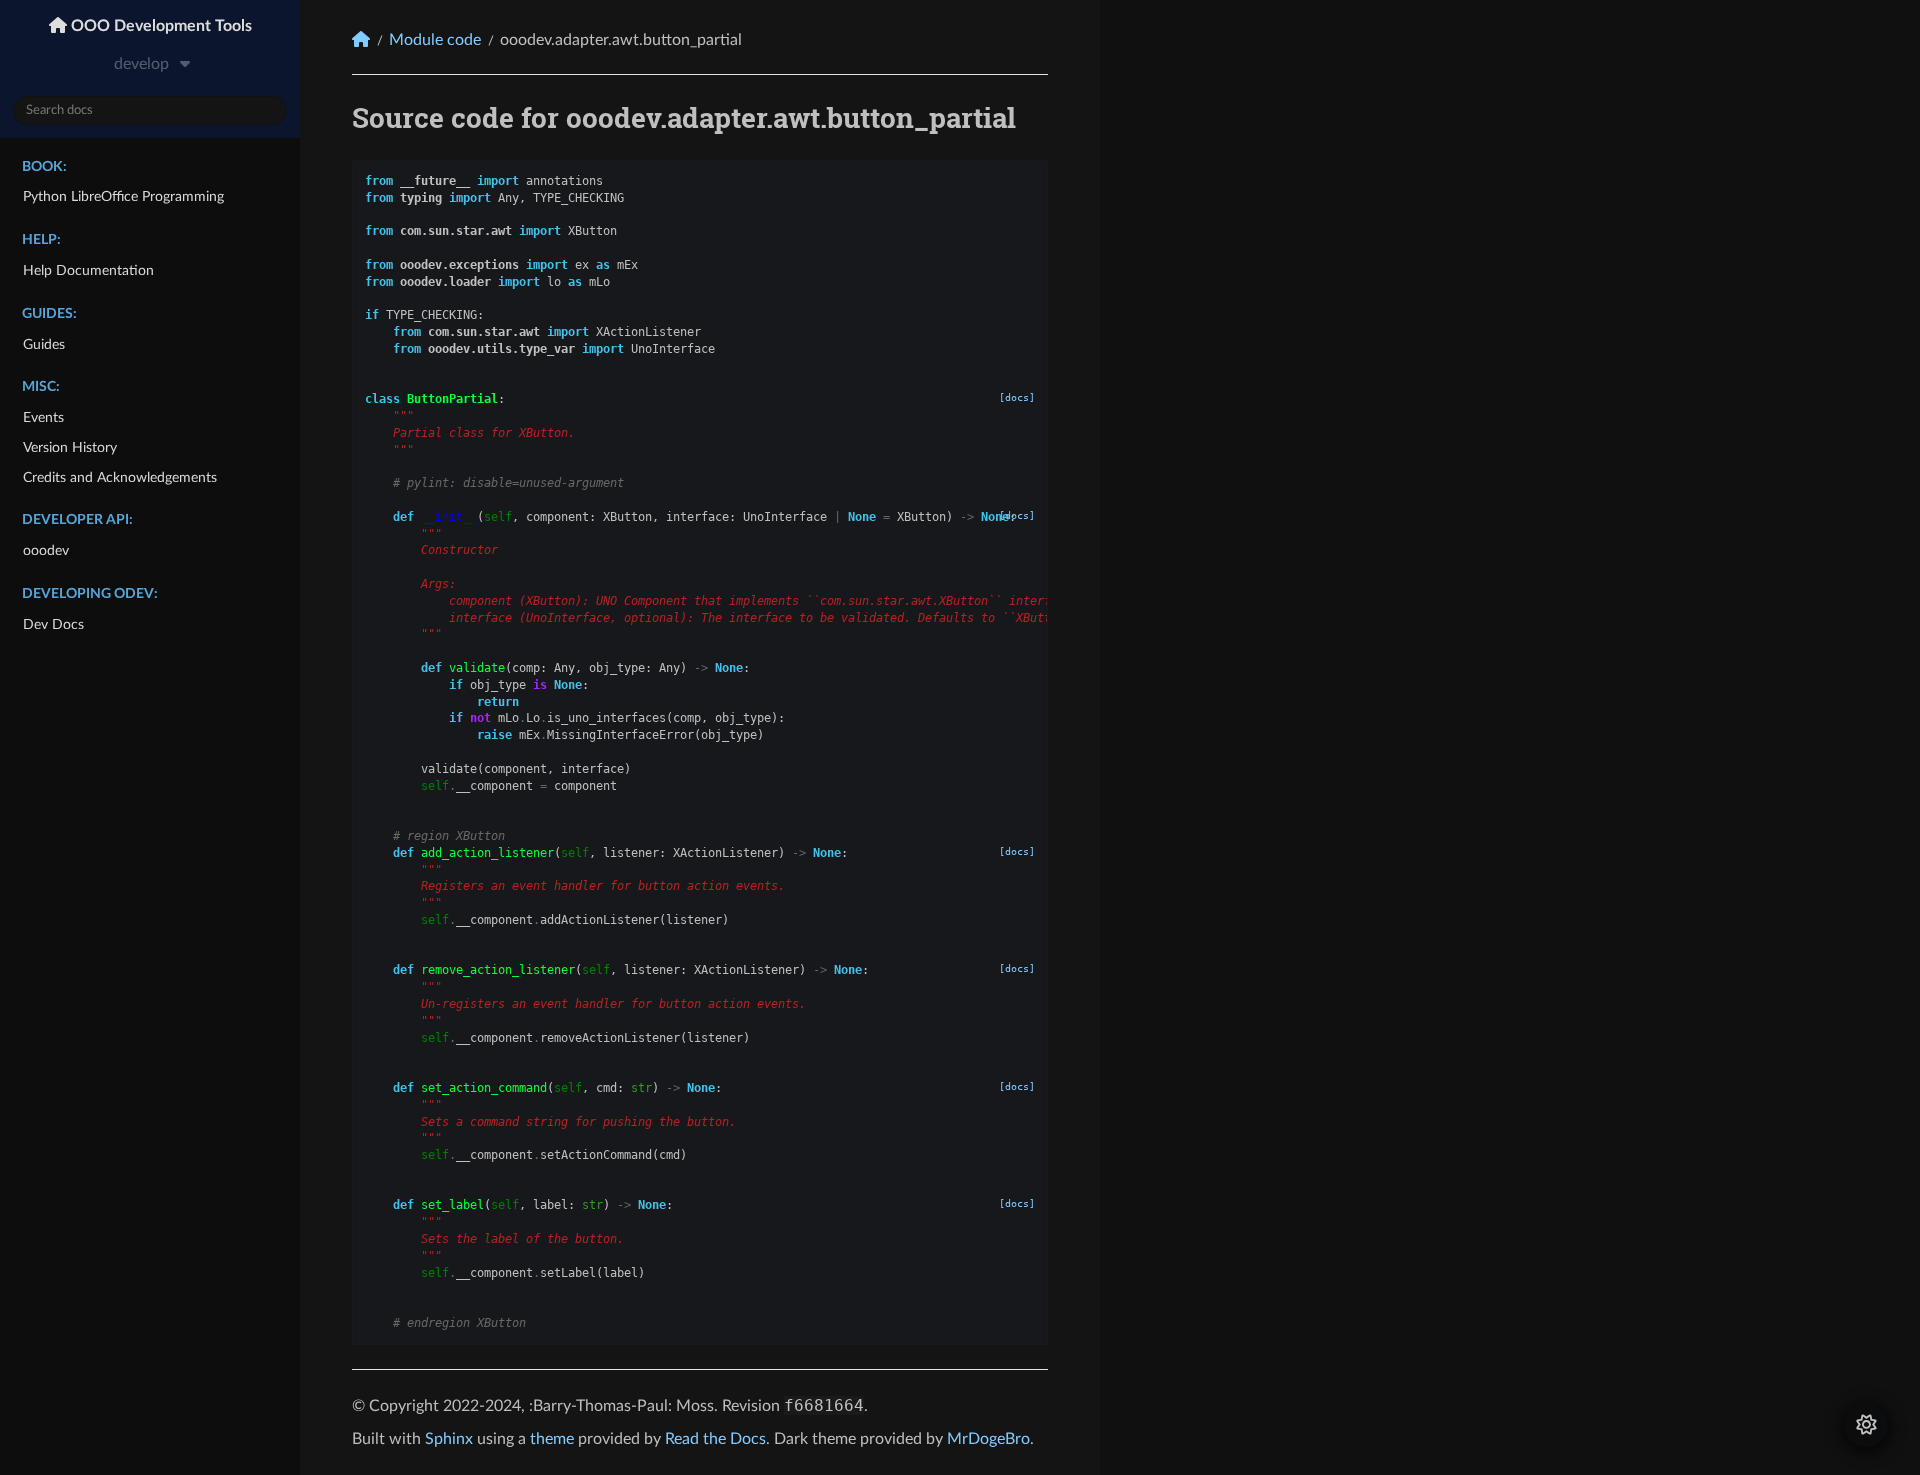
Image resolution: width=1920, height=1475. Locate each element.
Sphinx (449, 1439)
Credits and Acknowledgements (120, 477)
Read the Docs (715, 1439)
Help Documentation (88, 270)
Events (43, 417)
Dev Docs (53, 624)
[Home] (361, 39)
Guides (44, 344)
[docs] (1017, 397)
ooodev (46, 550)
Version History (70, 447)
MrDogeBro (988, 1439)
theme (552, 1439)
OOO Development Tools (159, 26)
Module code (435, 40)
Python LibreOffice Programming (123, 196)
